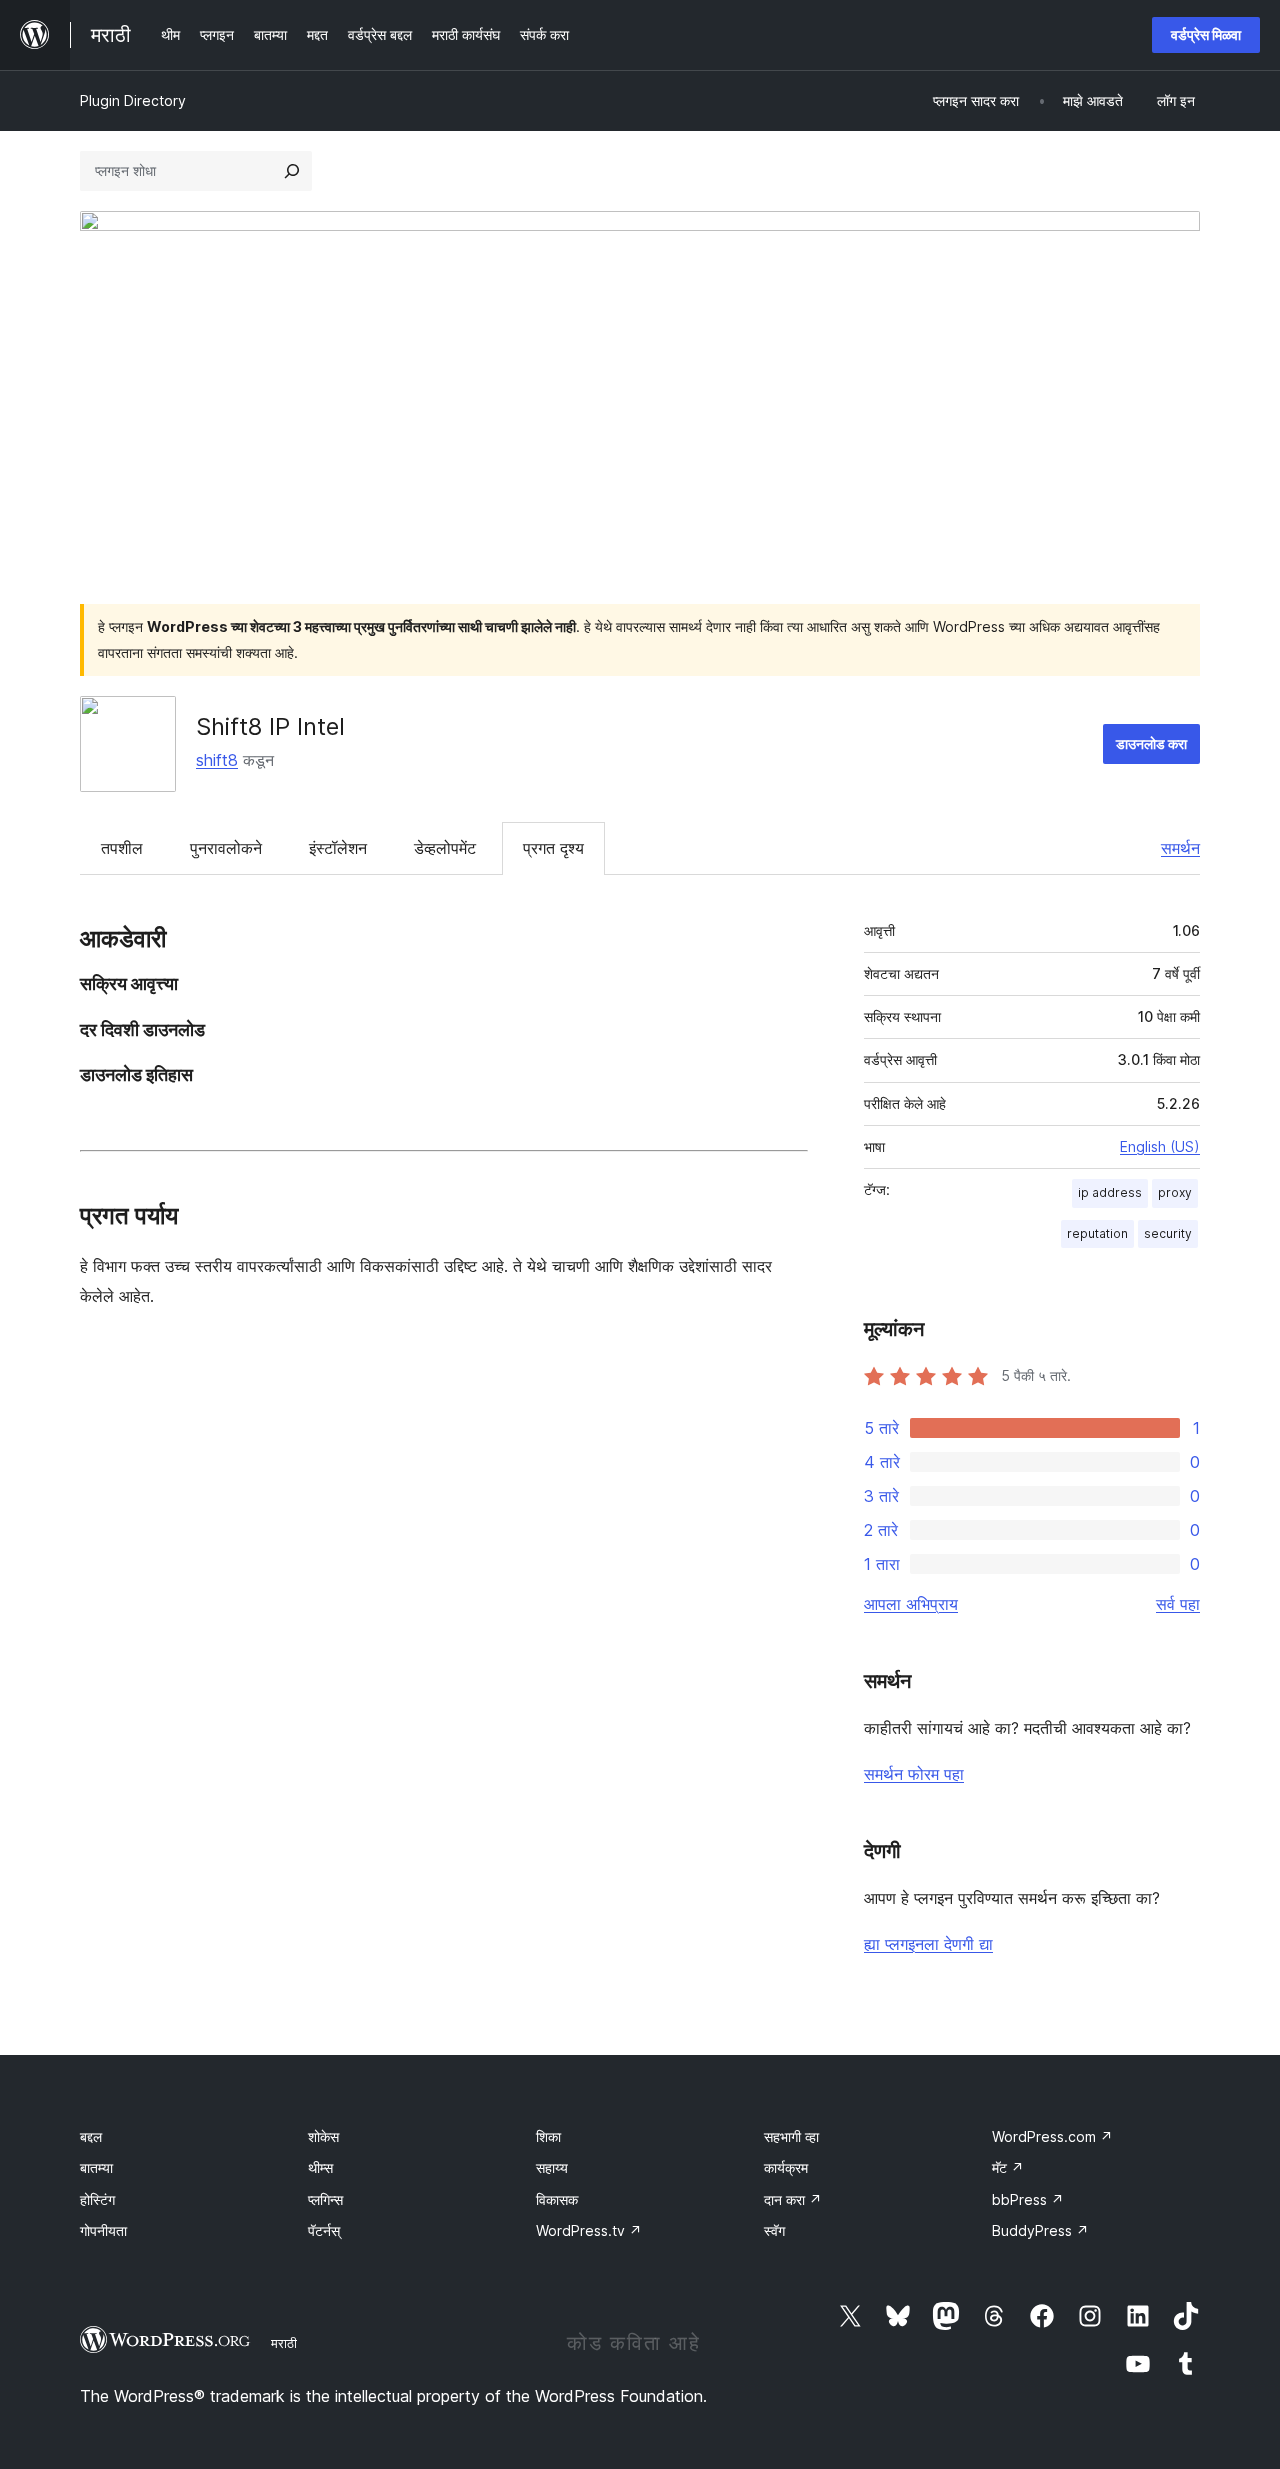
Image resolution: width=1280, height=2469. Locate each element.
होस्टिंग (97, 2199)
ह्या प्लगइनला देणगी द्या (928, 1944)
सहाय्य (552, 2167)
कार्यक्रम (786, 2167)
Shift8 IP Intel (270, 726)
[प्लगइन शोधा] (292, 171)
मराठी (284, 2343)
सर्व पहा (1178, 1604)
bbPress (1028, 2199)
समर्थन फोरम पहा (914, 1774)
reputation (1097, 1233)
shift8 (217, 760)
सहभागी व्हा (791, 2136)
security (1168, 1233)
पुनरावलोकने (226, 848)
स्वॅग (774, 2230)
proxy (1175, 1192)
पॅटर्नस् (324, 2230)
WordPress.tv (589, 2230)
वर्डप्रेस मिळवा (1206, 34)
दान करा (793, 2199)
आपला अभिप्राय (911, 1604)
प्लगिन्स (325, 2199)
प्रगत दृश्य (553, 848)
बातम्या (96, 2167)
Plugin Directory (133, 100)
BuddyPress (1040, 2230)
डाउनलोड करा (1151, 743)
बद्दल (91, 2136)
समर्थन (1180, 848)
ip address (1110, 1192)
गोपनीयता (103, 2230)
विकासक (557, 2199)
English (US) (1160, 1146)
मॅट (1008, 2167)
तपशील (122, 848)
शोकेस (323, 2136)
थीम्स (320, 2167)
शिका (548, 2136)
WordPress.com (1052, 2136)
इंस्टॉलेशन (338, 848)
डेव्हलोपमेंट (445, 848)
